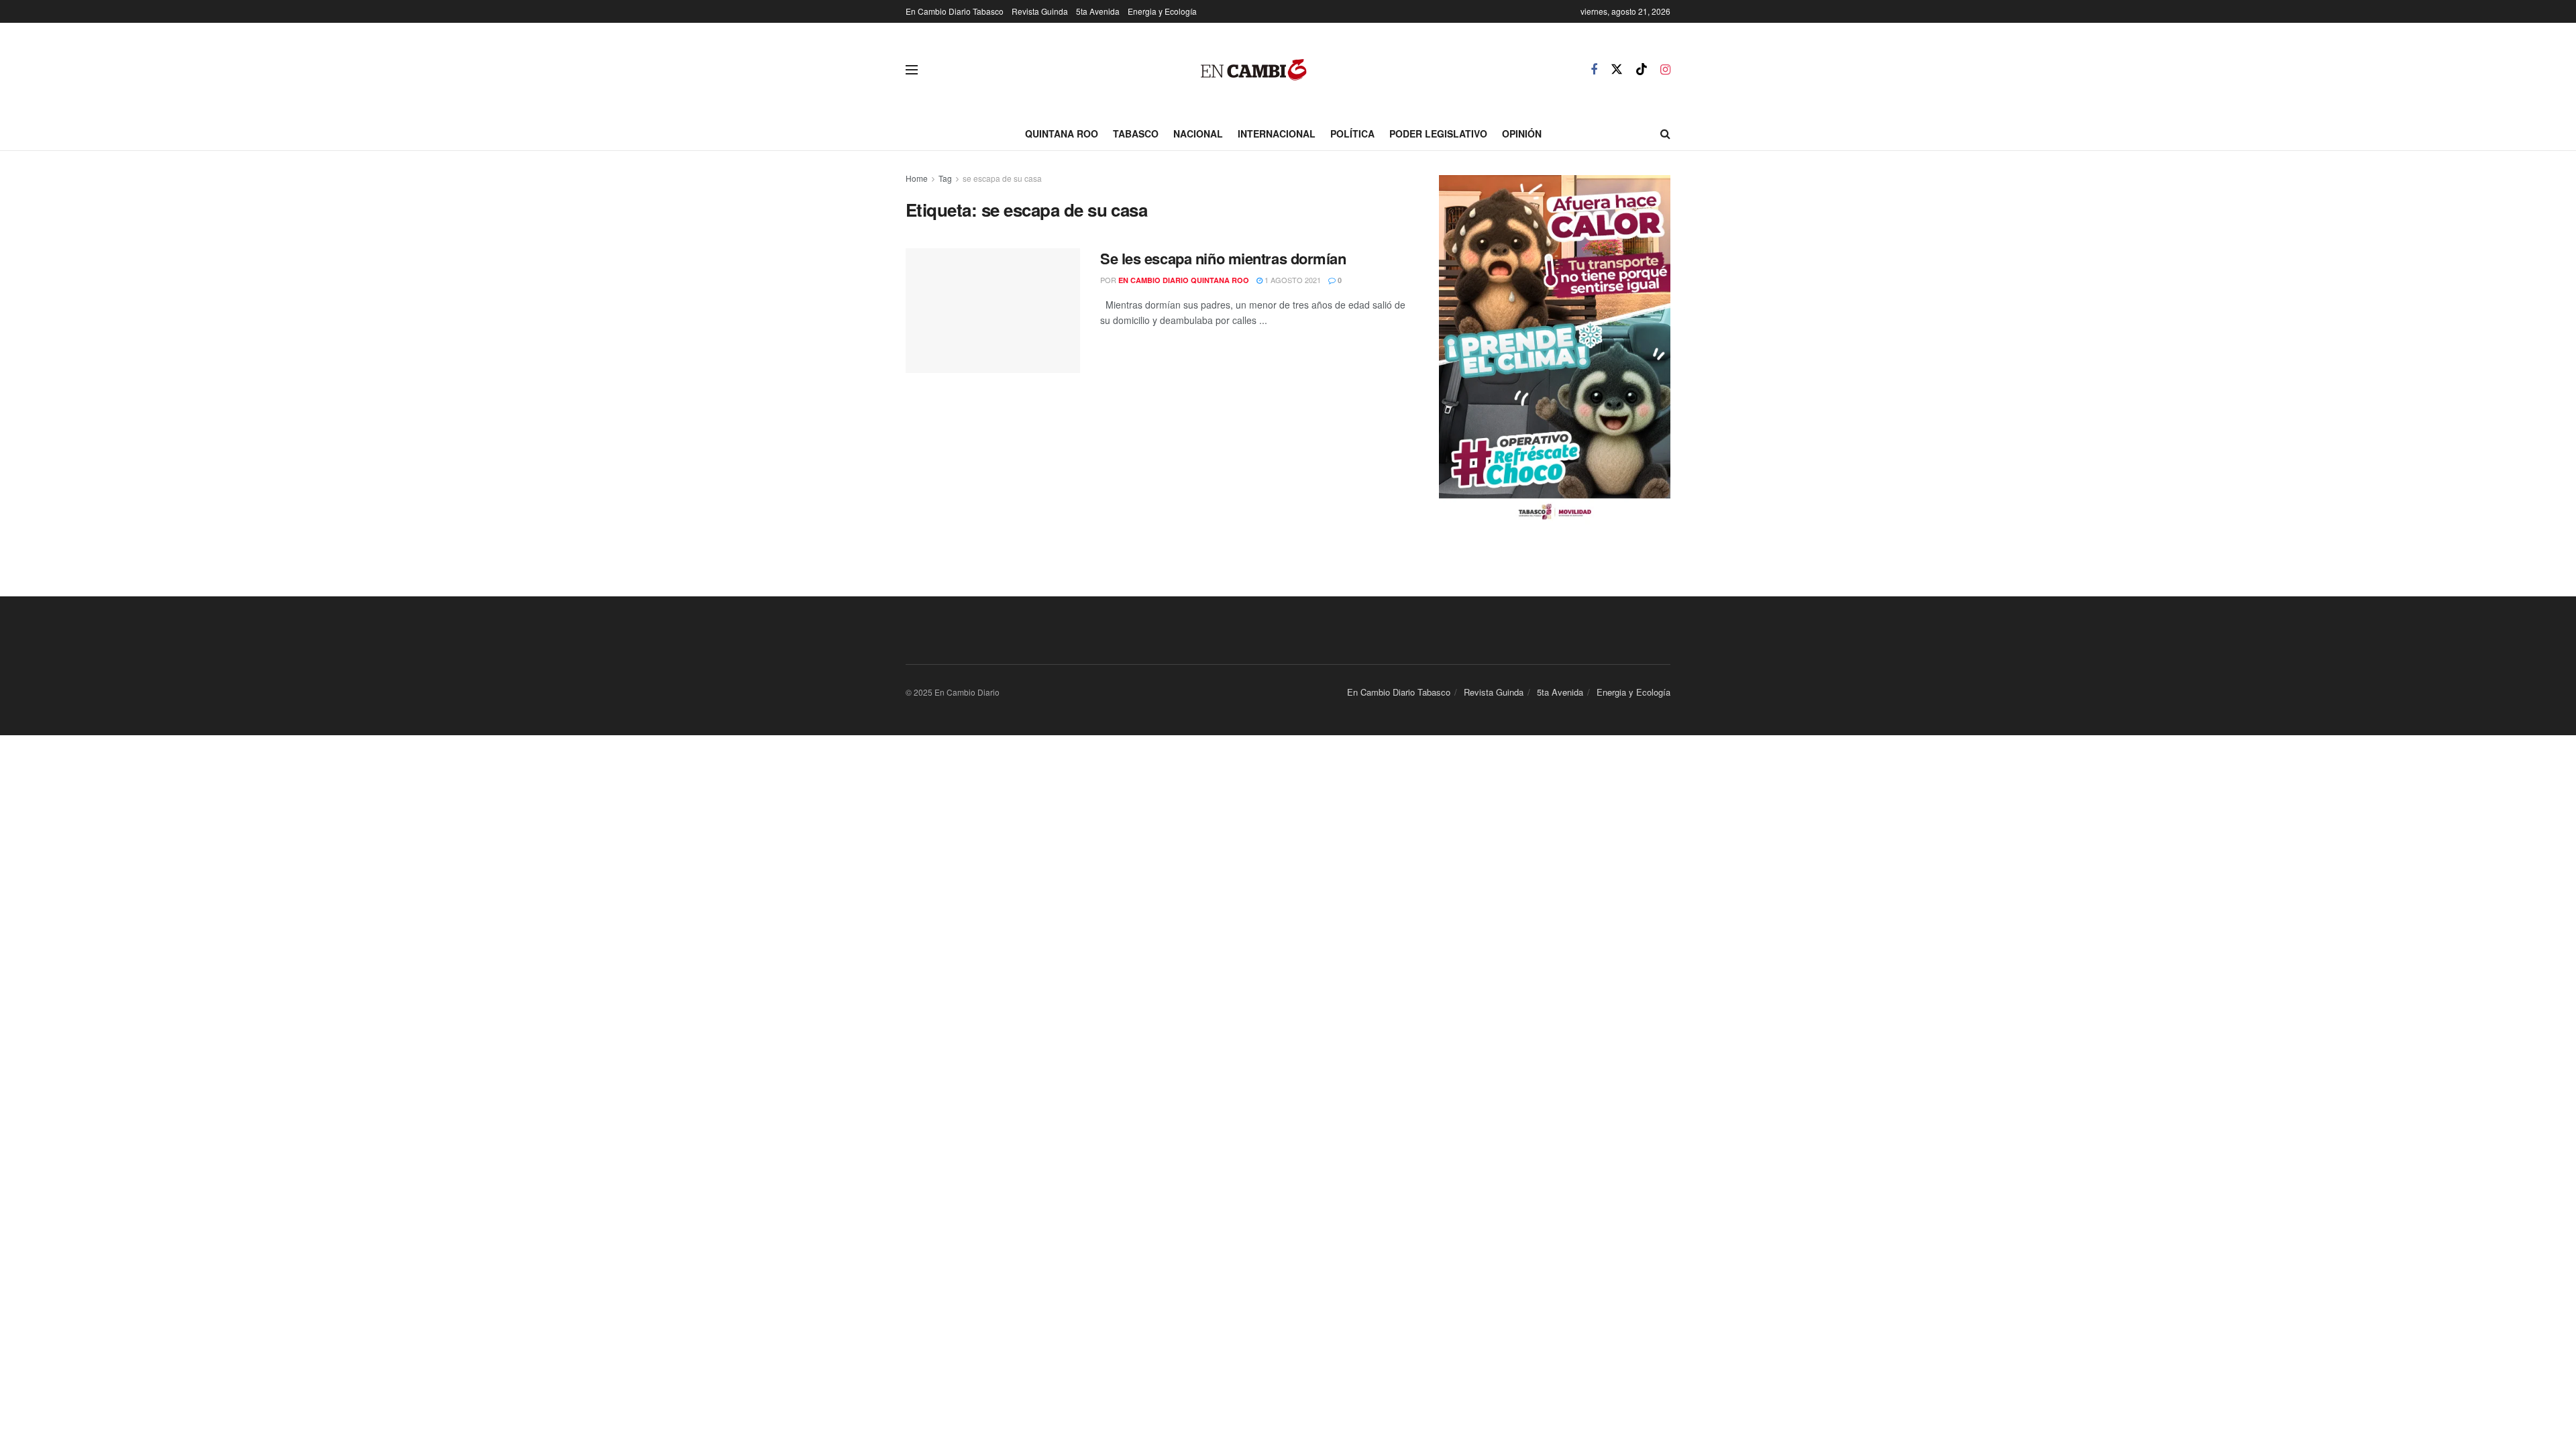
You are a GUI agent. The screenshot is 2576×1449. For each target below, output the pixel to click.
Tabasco (1136, 133)
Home (917, 178)
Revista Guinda (1040, 11)
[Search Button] (1665, 133)
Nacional (1198, 133)
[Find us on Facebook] (1594, 70)
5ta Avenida (1098, 11)
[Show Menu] (912, 70)
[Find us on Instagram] (1665, 70)
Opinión (1522, 133)
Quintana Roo (1062, 133)
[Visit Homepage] (1254, 70)
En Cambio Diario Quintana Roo (1184, 280)
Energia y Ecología (1162, 11)
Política (1352, 133)
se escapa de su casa (1002, 178)
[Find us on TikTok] (1642, 69)
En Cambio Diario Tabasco (955, 11)
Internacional (1277, 133)
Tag (945, 178)
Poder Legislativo (1438, 133)
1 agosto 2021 (1292, 280)
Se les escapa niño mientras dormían (1223, 258)
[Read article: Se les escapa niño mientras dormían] (993, 311)
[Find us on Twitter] (1617, 69)
